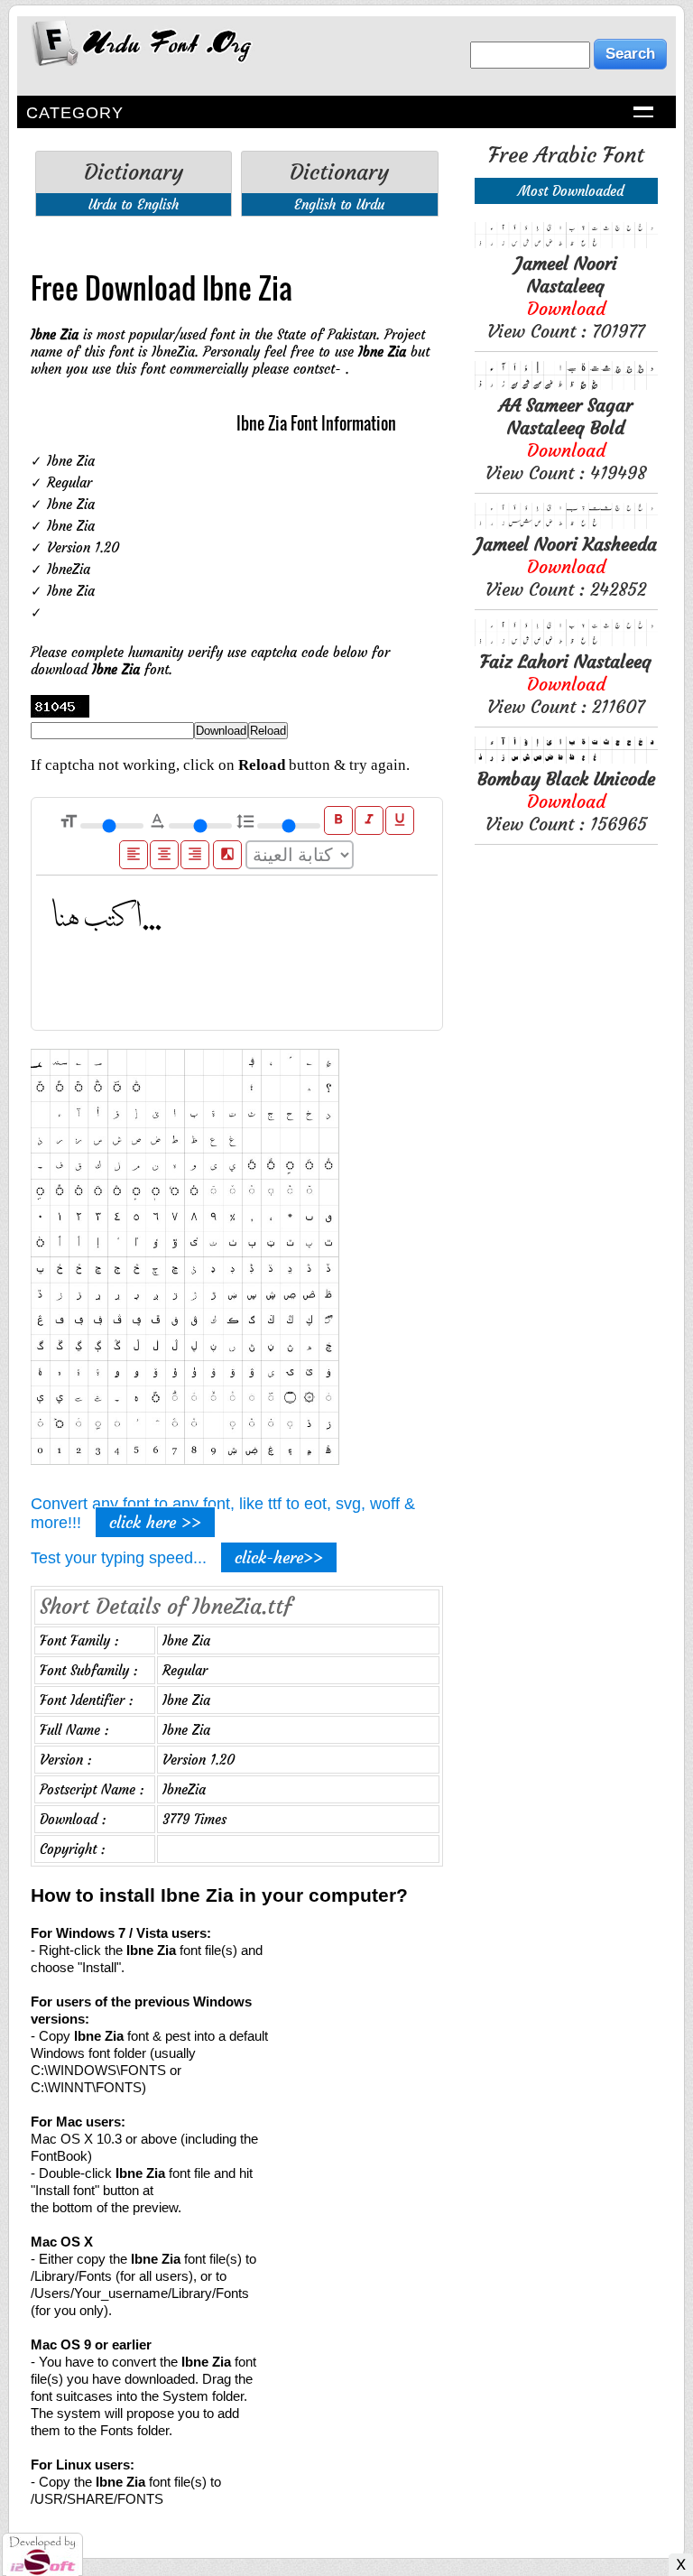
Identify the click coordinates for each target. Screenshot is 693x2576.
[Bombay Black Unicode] (566, 759)
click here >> (155, 1522)
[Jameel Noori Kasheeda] (566, 524)
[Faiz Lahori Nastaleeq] (566, 641)
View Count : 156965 (566, 801)
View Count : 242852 (566, 566)
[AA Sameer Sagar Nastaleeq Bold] (566, 385)
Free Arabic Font (566, 155)
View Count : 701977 (566, 297)
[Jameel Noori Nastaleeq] (566, 243)
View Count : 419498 (566, 439)
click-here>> (279, 1557)
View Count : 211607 (566, 684)
